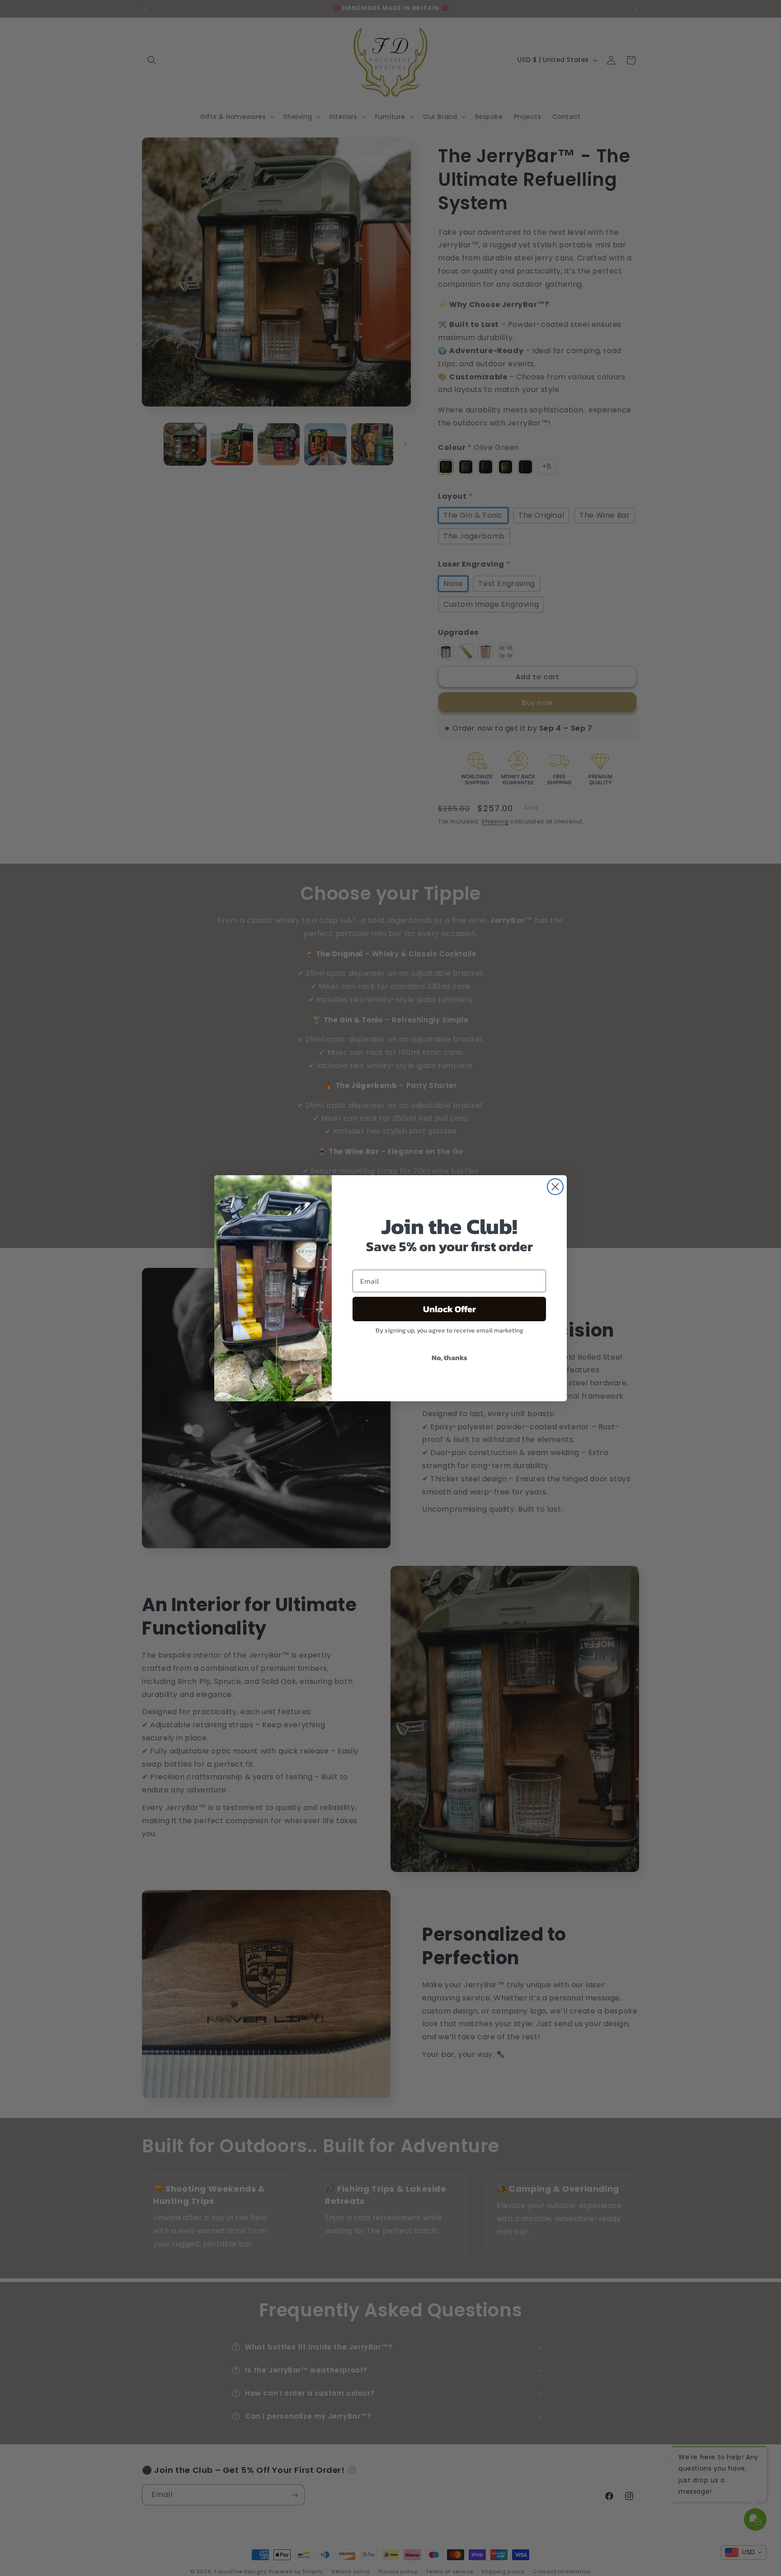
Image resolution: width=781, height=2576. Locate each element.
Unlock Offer (449, 1309)
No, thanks (449, 1357)
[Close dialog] (555, 1187)
